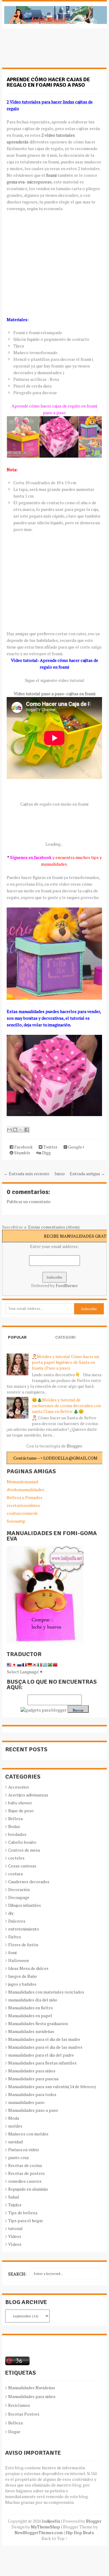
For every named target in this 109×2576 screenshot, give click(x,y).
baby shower (20, 1803)
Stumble (22, 1153)
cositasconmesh (22, 1513)
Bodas (14, 1826)
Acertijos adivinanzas (28, 1795)
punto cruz (19, 2157)
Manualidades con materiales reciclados (46, 1992)
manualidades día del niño (33, 2000)
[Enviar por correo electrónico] (9, 1130)
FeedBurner (67, 1285)
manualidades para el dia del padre (41, 2055)
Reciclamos (19, 2405)
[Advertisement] (51, 51)
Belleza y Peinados (25, 1497)
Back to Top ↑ (54, 2538)
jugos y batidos (22, 1984)
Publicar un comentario (29, 1201)
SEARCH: (17, 2274)
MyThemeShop (45, 2527)
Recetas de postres (26, 2173)
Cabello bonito (22, 1842)
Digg (46, 1153)
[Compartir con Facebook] (27, 1130)
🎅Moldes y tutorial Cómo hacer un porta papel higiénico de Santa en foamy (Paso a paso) (65, 1362)
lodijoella (51, 2521)
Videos (15, 2236)
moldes (15, 2126)
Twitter (50, 1147)
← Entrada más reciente (26, 1174)
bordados (17, 1834)
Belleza (15, 1818)
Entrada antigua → (87, 1174)
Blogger (74, 1446)
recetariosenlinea (23, 1505)
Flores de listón (23, 1945)
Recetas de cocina (25, 2165)
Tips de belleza (23, 2213)
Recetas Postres (24, 2414)
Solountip (16, 1521)
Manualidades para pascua (33, 2079)
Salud (13, 2197)
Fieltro (15, 1937)
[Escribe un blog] (15, 1130)
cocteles (16, 1858)
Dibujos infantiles (25, 1905)
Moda (14, 2118)
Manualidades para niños (32, 2071)
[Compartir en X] (21, 1130)
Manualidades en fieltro (31, 2008)
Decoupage (19, 1897)
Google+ (76, 1147)
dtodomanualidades (25, 1489)
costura (15, 1874)
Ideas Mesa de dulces (28, 1968)
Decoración (19, 1889)
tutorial (15, 2228)
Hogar (14, 2432)
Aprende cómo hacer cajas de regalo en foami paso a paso (48, 82)
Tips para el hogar (26, 2220)
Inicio (60, 1174)
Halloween (18, 1960)
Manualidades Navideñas (32, 2388)
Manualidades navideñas (31, 2031)
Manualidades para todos (32, 2094)
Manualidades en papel (30, 2016)
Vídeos (15, 2244)
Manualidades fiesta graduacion (38, 2023)
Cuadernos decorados (29, 1882)
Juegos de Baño (23, 1976)
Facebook (23, 1147)
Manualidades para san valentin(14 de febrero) (52, 2086)
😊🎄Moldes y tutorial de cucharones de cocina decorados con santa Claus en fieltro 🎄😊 (66, 1405)
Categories (65, 1342)
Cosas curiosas (22, 1866)
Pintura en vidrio (24, 2150)
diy (11, 1913)
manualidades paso (26, 2102)
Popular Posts (17, 1342)
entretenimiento (24, 1929)
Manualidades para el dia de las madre (44, 2039)
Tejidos (15, 2205)
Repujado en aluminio (28, 2189)
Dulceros (17, 1921)
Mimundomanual (23, 1482)
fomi (12, 1952)
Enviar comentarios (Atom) (54, 1227)
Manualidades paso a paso (33, 2110)
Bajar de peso (21, 1811)
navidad (15, 2142)
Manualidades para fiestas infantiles (42, 2063)
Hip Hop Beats (80, 2532)
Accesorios (19, 1787)
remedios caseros (25, 2181)
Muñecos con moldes (28, 2134)
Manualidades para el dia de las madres (45, 2047)
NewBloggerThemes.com (39, 2532)
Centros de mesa (24, 1850)
